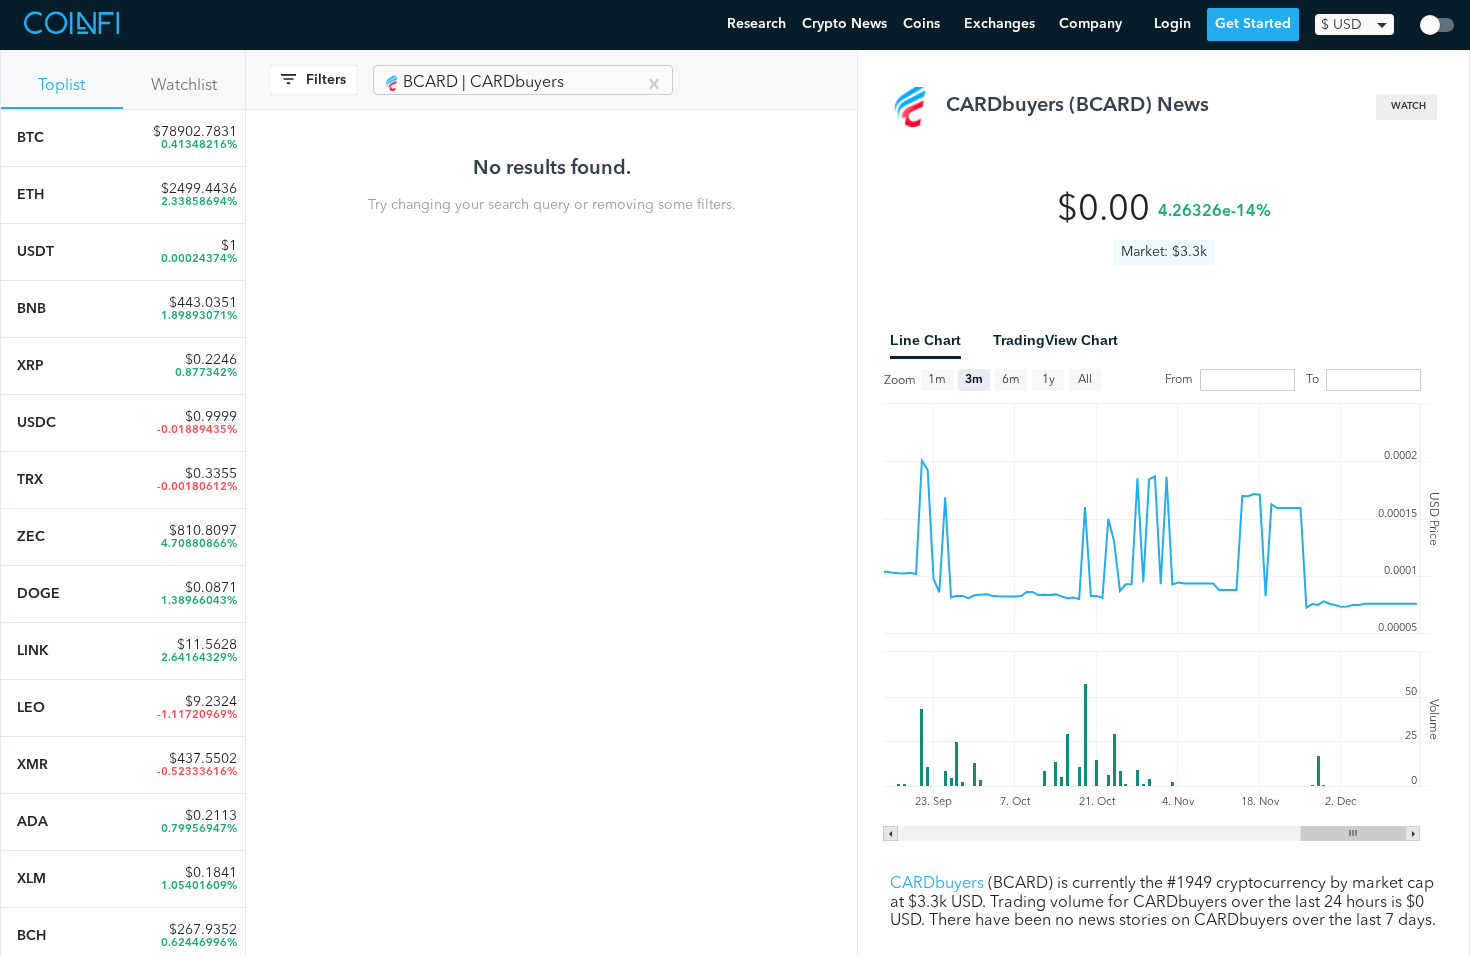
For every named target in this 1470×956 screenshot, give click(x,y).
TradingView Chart (1055, 340)
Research (756, 24)
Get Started (1253, 24)
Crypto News (844, 24)
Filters (326, 80)
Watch (1408, 106)
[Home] (74, 25)
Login (1172, 24)
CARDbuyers (937, 884)
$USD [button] (1341, 25)
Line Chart (925, 340)
